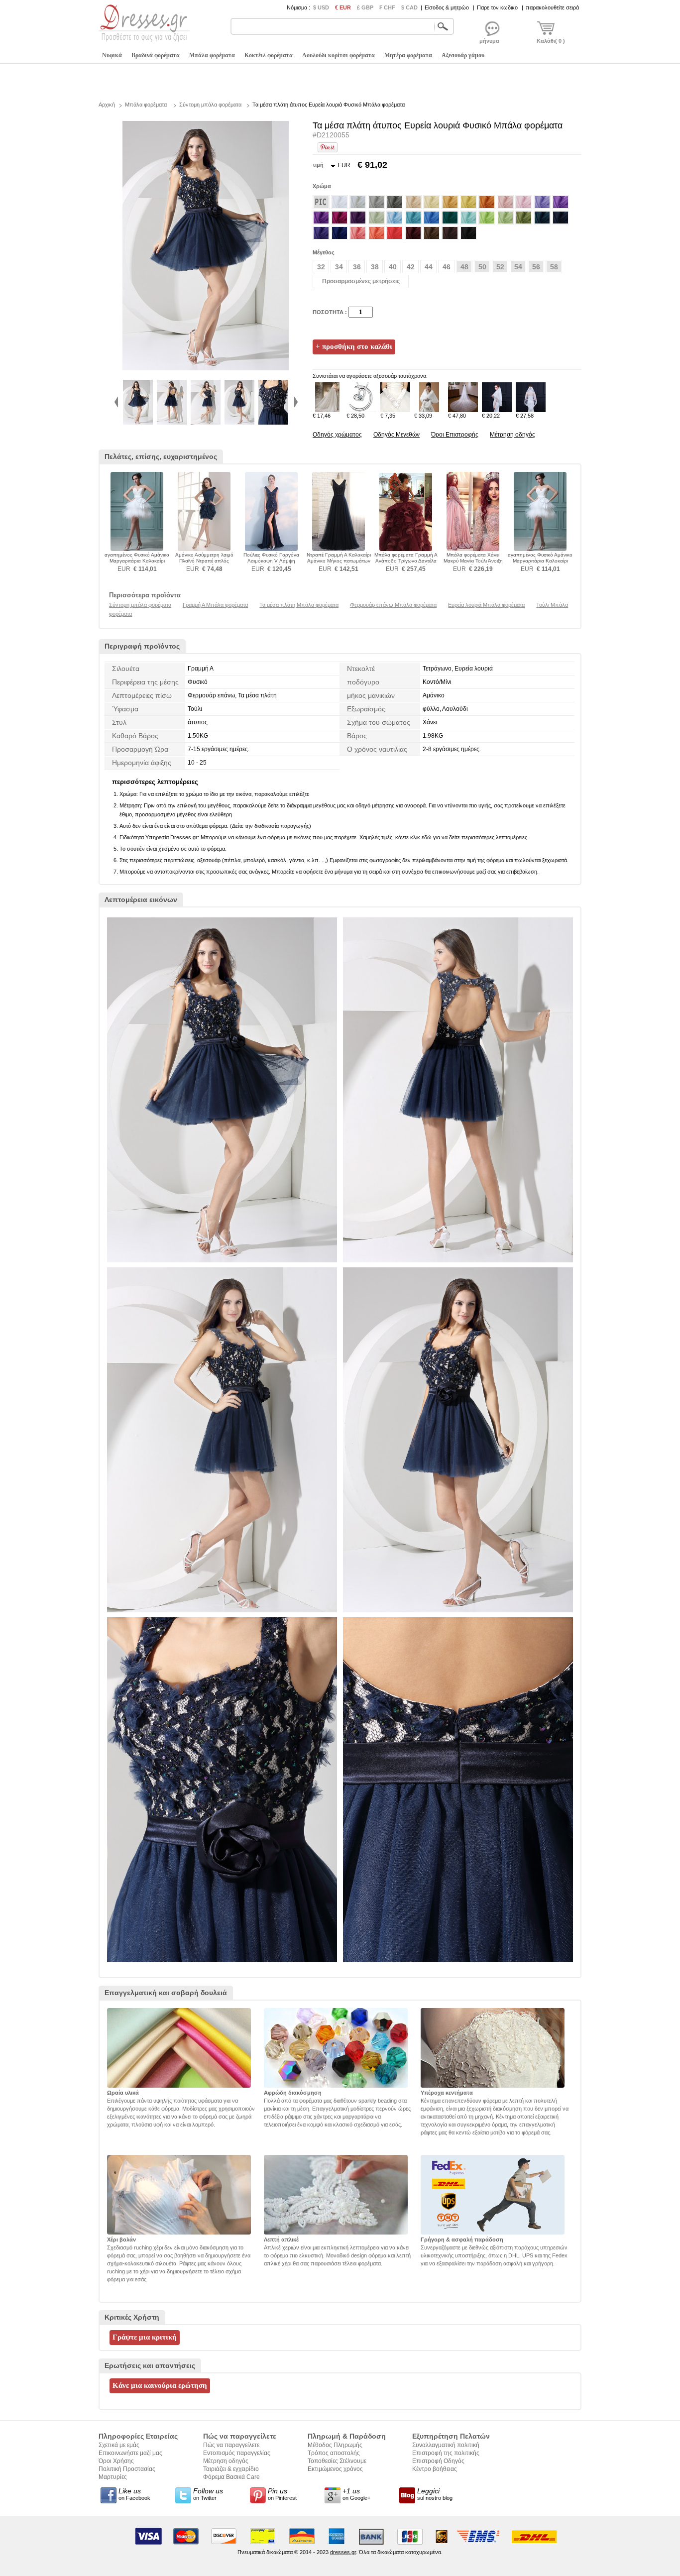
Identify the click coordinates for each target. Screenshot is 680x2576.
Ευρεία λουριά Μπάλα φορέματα (486, 605)
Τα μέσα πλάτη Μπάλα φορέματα (299, 605)
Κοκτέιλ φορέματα (269, 55)
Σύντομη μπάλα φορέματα (210, 105)
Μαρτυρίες (113, 2477)
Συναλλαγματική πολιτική (446, 2445)
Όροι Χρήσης (116, 2461)
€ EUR (343, 7)
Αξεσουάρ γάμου (463, 55)
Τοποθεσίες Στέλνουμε (337, 2461)
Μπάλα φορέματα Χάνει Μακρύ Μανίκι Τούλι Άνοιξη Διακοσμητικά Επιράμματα (473, 561)
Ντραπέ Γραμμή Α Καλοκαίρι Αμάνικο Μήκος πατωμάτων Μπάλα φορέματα (339, 561)
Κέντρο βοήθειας (435, 2469)
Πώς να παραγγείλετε (231, 2445)
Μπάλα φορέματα (212, 55)
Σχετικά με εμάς (119, 2445)
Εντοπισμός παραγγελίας (237, 2453)
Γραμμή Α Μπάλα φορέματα (215, 605)
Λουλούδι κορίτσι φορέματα (339, 55)
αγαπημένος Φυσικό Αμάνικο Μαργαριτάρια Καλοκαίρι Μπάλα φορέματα (137, 561)
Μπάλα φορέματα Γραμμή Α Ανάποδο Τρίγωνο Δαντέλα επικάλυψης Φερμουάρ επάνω (406, 564)
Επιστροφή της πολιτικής (446, 2453)
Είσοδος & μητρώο (447, 7)
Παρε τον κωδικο (497, 7)
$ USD (321, 7)
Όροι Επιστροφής (455, 435)
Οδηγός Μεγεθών (397, 435)
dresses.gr (343, 2552)
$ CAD (409, 7)
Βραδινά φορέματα (156, 55)
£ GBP (365, 7)
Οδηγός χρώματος (337, 435)
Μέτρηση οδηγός (512, 435)
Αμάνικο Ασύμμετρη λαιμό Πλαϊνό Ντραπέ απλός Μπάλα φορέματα (204, 561)
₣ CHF (387, 7)
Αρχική (107, 105)
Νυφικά (112, 55)
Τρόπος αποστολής (334, 2453)
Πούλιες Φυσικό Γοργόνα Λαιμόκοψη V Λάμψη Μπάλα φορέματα (271, 561)
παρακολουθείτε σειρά (552, 7)
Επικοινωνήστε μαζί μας (130, 2453)
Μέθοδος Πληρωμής (335, 2445)
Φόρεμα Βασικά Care (231, 2477)
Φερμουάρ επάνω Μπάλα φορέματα (393, 605)
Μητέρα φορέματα (408, 55)
